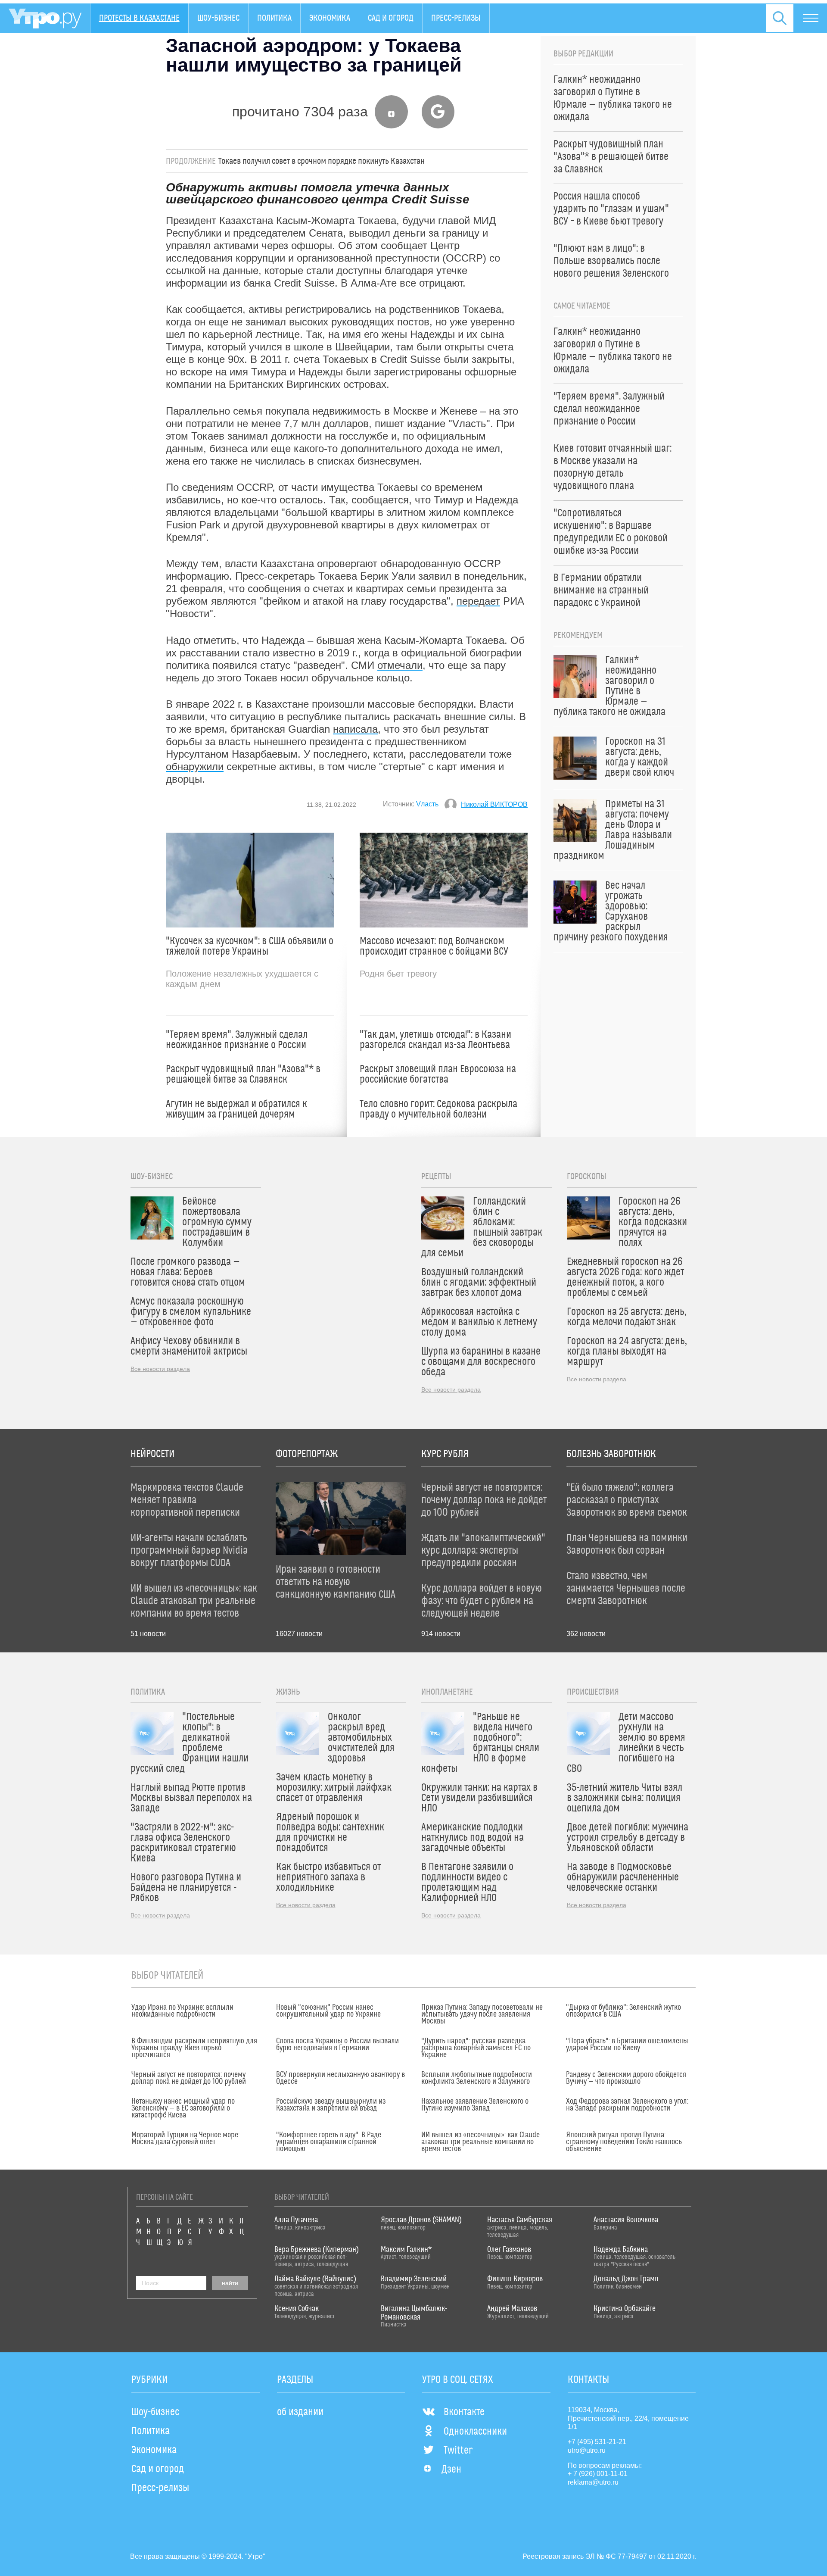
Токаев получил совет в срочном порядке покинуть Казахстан (322, 161)
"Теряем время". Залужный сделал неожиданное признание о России (237, 1040)
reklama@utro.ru (593, 2482)
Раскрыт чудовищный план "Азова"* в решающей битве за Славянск (243, 1074)
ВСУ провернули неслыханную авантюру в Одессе (340, 2078)
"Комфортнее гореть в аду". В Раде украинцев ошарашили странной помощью (329, 2142)
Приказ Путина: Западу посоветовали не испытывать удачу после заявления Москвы (482, 2014)
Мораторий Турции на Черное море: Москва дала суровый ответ (185, 2139)
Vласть (427, 804)
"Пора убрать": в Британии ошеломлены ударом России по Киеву (627, 2045)
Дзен (451, 2470)
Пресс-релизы (456, 18)
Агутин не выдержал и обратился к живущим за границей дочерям (236, 1109)
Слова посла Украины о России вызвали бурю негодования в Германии (337, 2045)
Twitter (458, 2451)
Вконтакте (464, 2412)
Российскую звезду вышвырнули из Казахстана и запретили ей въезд (331, 2105)
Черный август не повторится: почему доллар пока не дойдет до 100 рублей (189, 2078)
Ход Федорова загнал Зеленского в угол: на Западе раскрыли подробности (627, 2105)
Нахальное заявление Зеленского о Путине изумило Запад (475, 2105)
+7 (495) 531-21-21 (597, 2442)
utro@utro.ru (587, 2450)
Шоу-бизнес (218, 18)
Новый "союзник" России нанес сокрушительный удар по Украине (328, 2011)
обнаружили (195, 767)
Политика (274, 18)
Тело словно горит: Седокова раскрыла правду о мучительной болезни (438, 1109)
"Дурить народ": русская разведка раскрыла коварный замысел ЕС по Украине (476, 2048)
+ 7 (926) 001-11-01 (598, 2474)
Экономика (330, 18)
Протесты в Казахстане (139, 18)
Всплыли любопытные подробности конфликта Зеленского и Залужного (477, 2078)
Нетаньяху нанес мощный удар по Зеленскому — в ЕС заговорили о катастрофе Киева (183, 2108)
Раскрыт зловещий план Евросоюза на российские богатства (438, 1074)
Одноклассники (475, 2432)
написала (355, 729)
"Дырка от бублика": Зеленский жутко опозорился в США (623, 2011)
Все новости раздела (160, 1369)
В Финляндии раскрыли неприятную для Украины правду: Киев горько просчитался (194, 2048)
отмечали (400, 665)
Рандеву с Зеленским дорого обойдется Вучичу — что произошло (626, 2078)
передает (478, 601)
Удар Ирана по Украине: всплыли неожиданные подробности (182, 2011)
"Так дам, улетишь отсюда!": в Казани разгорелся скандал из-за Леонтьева (435, 1040)
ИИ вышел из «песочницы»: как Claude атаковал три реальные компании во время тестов (480, 2142)
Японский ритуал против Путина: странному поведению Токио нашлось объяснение (624, 2142)
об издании (300, 2412)
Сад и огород (391, 18)
